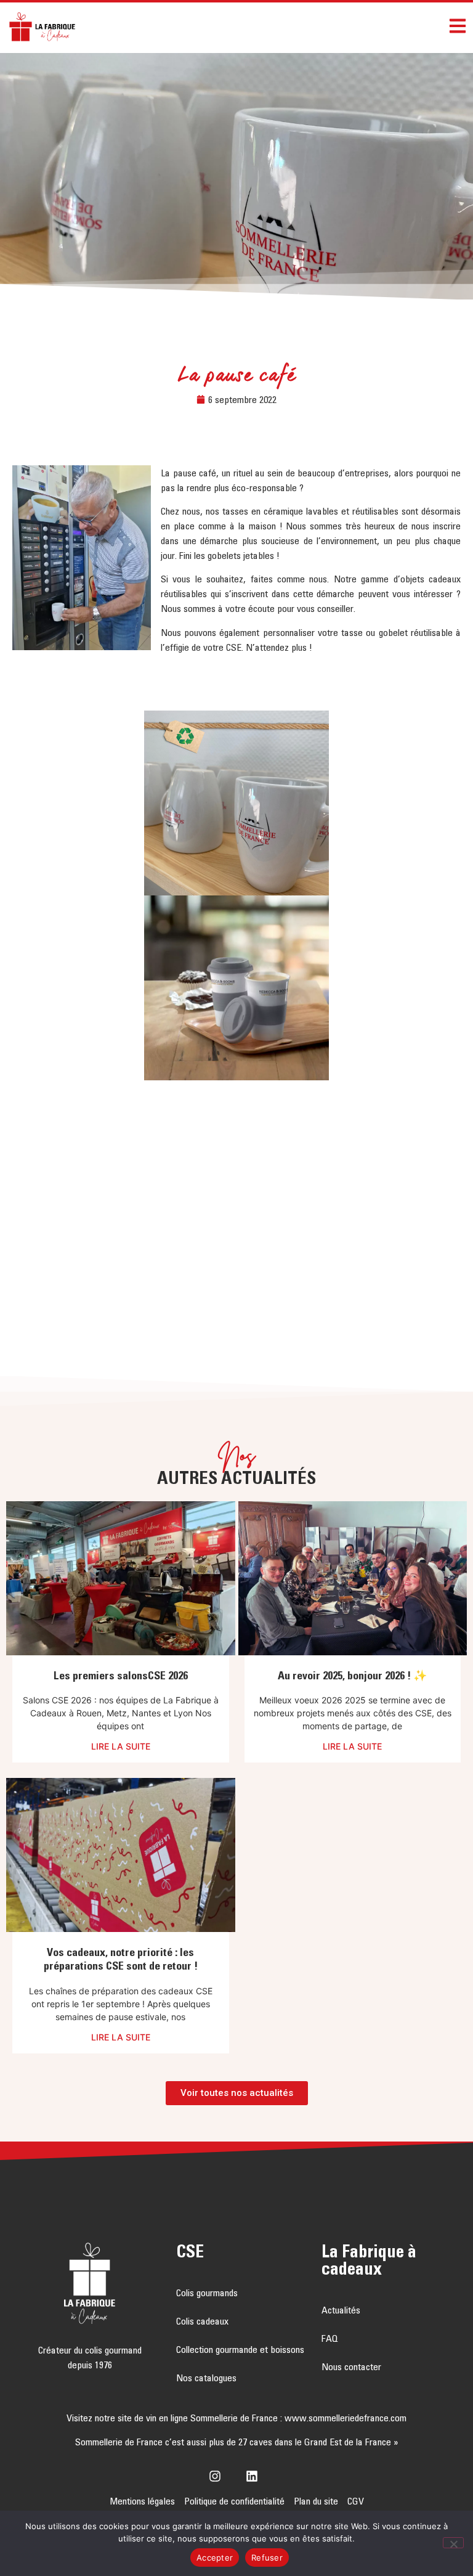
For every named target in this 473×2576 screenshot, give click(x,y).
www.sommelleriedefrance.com (346, 2418)
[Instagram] (218, 2476)
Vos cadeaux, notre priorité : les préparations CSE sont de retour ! (121, 1959)
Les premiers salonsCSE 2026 (121, 1676)
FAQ (330, 2338)
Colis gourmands (207, 2293)
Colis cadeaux (202, 2321)
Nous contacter (351, 2366)
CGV (356, 2501)
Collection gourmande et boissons (240, 2349)
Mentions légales (142, 2501)
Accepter (215, 2558)
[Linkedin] (255, 2476)
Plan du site (316, 2501)
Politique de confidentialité (234, 2501)
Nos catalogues (206, 2378)
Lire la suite (121, 1747)
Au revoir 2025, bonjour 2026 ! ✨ (352, 1676)
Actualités (341, 2310)
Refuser (267, 2558)
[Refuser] (453, 2543)
